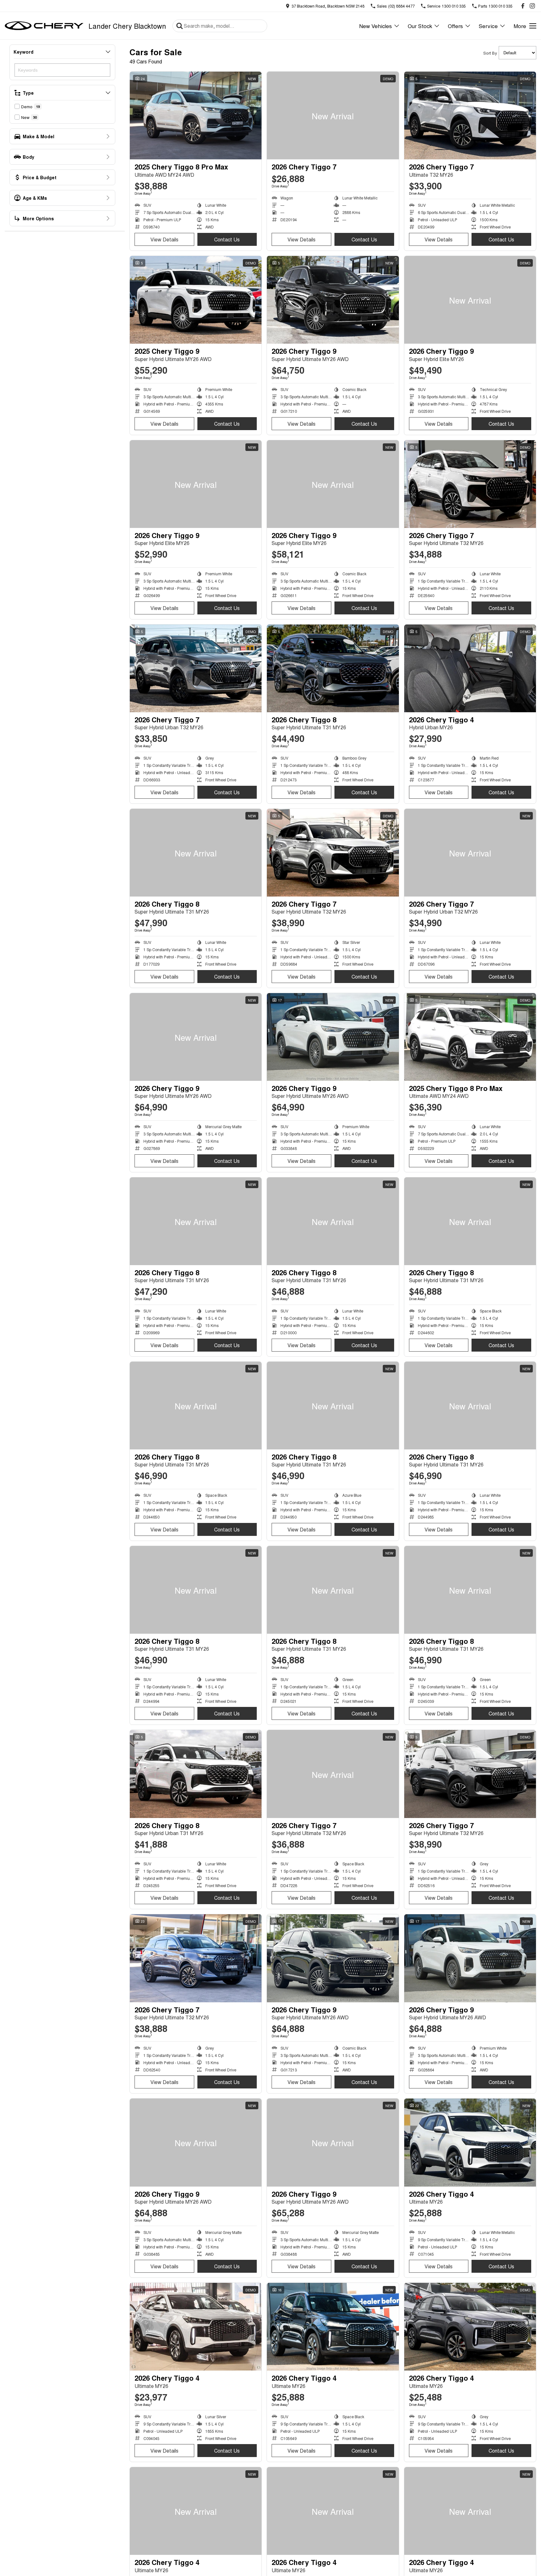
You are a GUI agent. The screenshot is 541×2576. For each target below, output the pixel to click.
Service (488, 26)
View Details (164, 239)
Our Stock (420, 26)
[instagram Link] (532, 6)
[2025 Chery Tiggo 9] (196, 300)
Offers (455, 26)
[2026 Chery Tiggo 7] (333, 115)
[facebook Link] (523, 6)
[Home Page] (44, 26)
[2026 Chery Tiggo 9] (333, 300)
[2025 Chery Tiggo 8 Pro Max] (196, 115)
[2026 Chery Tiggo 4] (470, 668)
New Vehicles (376, 26)
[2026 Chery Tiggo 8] (333, 668)
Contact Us (227, 239)
